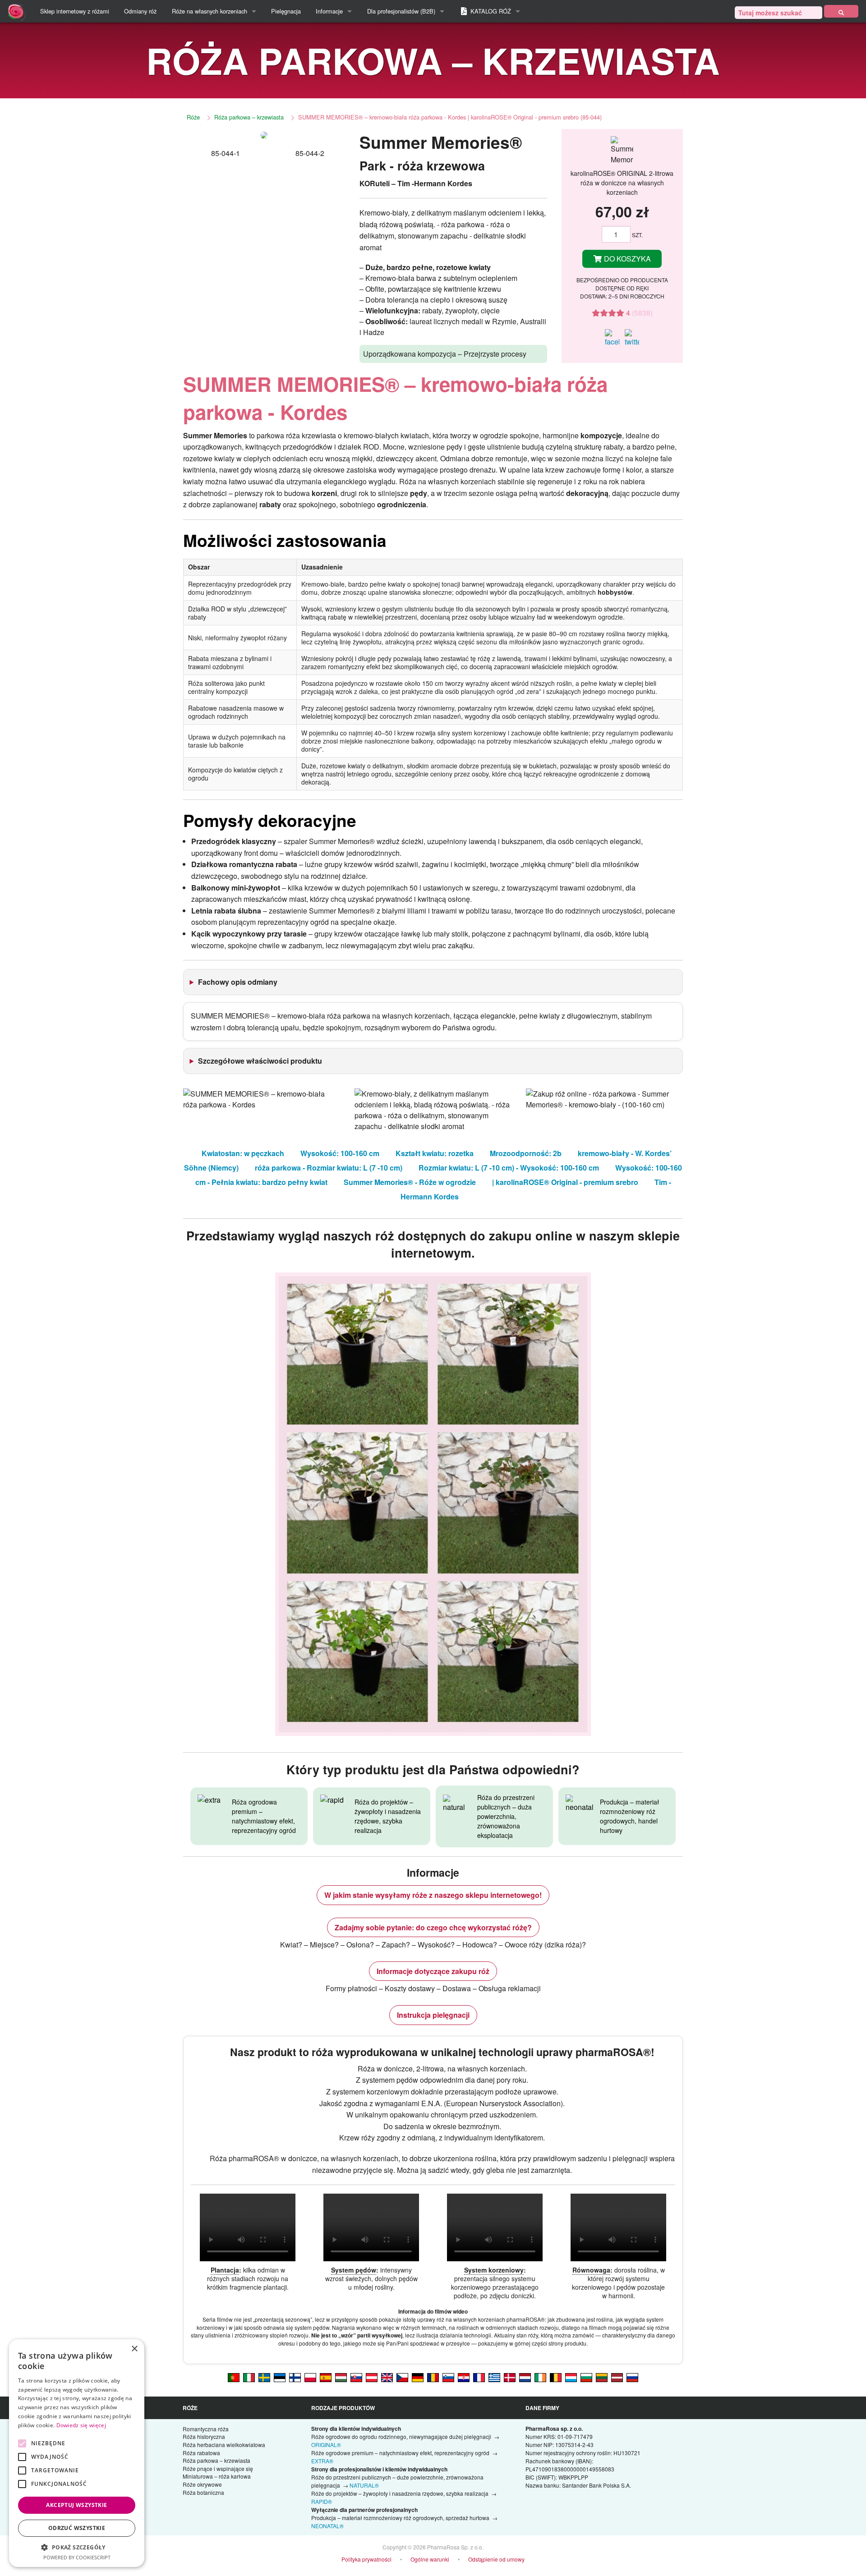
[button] (77, 2547)
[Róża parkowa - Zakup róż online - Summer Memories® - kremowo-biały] (310, 2377)
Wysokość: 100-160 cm (340, 1153)
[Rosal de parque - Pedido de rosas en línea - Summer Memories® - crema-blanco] (326, 2377)
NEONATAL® (327, 2526)
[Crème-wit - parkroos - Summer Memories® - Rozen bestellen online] (525, 2377)
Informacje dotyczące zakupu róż (433, 1971)
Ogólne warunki (430, 2559)
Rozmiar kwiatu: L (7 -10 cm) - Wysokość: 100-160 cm (509, 1168)
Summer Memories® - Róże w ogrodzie (410, 1182)
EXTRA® (322, 2461)
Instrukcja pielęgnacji (433, 2015)
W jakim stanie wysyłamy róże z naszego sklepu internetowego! (433, 1895)
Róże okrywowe (202, 2484)
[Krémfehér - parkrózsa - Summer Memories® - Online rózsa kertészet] (341, 2377)
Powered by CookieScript (77, 2557)
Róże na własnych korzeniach (210, 11)
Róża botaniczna (203, 2492)
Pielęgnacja (286, 11)
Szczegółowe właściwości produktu (260, 1061)
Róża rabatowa (201, 2453)
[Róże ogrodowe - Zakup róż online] (841, 11)
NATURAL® (364, 2485)
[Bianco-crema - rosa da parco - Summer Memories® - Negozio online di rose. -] (249, 2377)
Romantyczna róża (206, 2429)
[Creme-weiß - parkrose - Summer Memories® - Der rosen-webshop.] (418, 2377)
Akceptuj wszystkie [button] (76, 2505)
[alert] (77, 2453)
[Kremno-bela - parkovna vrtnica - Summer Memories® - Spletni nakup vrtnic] (448, 2377)
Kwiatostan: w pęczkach (243, 1153)
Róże (193, 117)
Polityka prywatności (366, 2559)
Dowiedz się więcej (81, 2425)
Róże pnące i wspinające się (218, 2468)
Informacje (329, 11)
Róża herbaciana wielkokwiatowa (224, 2445)
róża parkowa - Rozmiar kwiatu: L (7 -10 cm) (329, 1168)
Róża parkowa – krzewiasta (249, 117)
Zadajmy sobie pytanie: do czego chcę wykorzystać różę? (433, 1927)
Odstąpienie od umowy (496, 2559)
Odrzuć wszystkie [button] (77, 2528)
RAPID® (322, 2501)
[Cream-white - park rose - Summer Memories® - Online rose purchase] (387, 2377)
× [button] (134, 2349)
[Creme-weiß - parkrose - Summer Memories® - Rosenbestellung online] (372, 2377)
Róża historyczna (204, 2436)
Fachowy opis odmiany (238, 982)
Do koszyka (626, 259)
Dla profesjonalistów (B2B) (401, 11)
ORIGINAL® (326, 2445)
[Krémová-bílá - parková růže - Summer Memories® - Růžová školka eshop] (402, 2377)
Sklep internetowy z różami (75, 11)
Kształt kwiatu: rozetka (435, 1153)
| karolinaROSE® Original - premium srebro (565, 1182)
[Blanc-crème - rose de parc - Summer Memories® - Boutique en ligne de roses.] (479, 2377)
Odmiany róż (140, 11)
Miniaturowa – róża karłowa (217, 2476)
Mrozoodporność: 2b (526, 1153)
